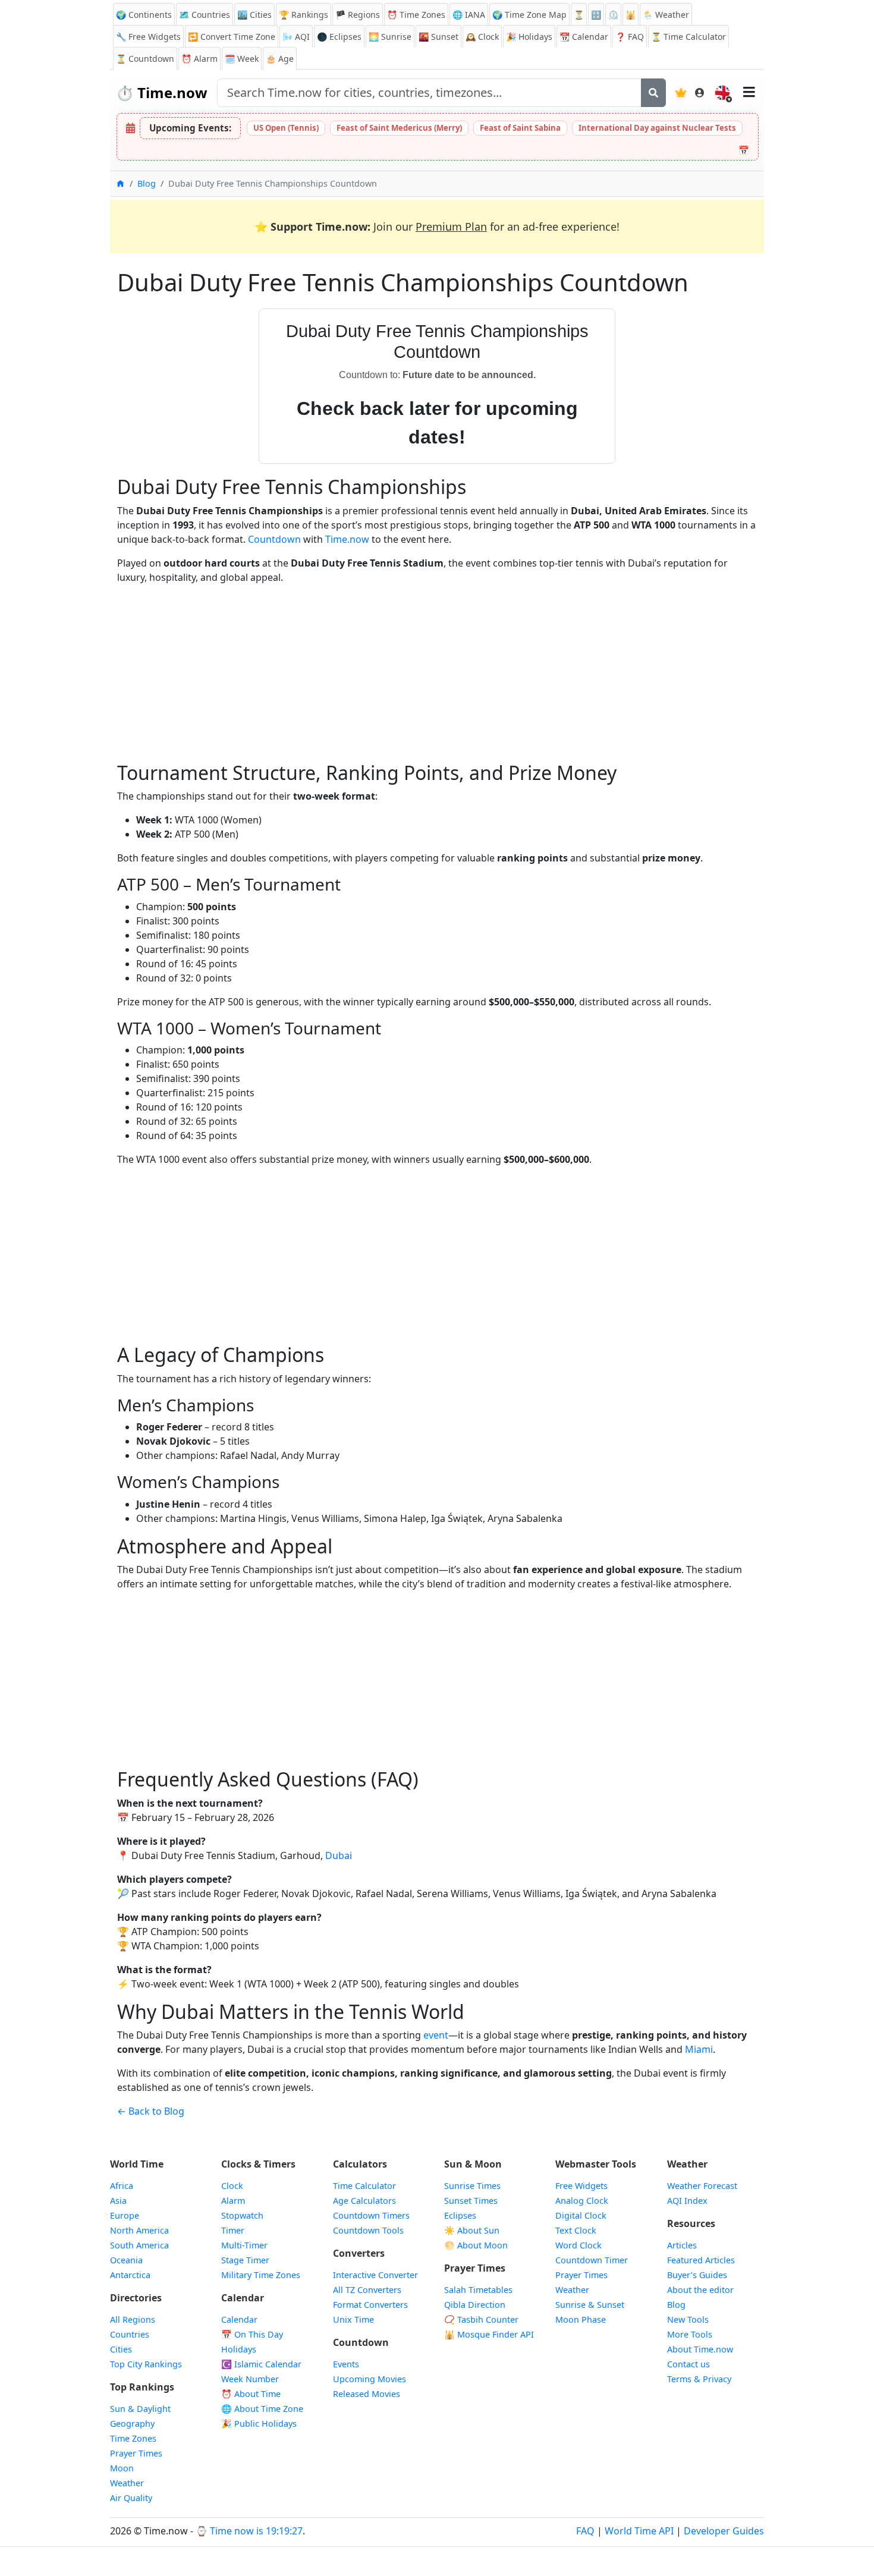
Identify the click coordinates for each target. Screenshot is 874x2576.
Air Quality (131, 2498)
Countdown (274, 539)
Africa (122, 2186)
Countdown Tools (368, 2230)
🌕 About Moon (476, 2245)
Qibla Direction (475, 2305)
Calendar (584, 37)
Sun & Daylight (140, 2409)
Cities (121, 2349)
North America (139, 2230)
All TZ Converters (367, 2290)
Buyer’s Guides (697, 2275)
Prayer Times (136, 2453)
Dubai (339, 1855)
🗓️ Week (242, 59)
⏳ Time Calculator (688, 37)
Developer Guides (724, 2531)
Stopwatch (242, 2215)
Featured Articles (701, 2260)
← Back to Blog (151, 2111)
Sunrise (390, 37)
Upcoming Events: (190, 128)
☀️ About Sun (472, 2230)
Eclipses (460, 2215)
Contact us (688, 2364)
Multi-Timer (244, 2245)
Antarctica (130, 2275)
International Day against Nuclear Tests (657, 128)
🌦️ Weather (666, 15)
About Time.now (700, 2349)
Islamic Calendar (261, 2364)
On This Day (252, 2334)
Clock (482, 37)
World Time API (639, 2531)
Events (346, 2364)
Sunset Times (471, 2201)
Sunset (438, 37)
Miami (699, 2049)
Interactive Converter (375, 2275)
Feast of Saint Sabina (520, 128)
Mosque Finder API (489, 2334)
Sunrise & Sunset (590, 2305)
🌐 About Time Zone (262, 2409)
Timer (233, 2230)
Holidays (529, 37)
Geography (132, 2424)
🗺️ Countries (205, 15)
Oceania (126, 2260)
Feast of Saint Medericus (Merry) (399, 128)
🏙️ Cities (254, 15)
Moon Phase (581, 2319)
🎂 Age (280, 59)
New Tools (688, 2319)
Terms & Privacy (699, 2379)
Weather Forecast (702, 2186)
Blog (147, 183)
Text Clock (576, 2230)
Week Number (250, 2379)
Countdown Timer (592, 2260)
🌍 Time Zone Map (529, 15)
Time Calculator (364, 2186)
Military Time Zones (261, 2275)
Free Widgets (581, 2186)
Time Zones (416, 15)
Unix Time (353, 2319)
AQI (296, 37)
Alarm (199, 59)
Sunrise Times (472, 2186)
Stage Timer (245, 2260)
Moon (122, 2468)
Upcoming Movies (370, 2379)
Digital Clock (581, 2215)
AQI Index (687, 2201)
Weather (127, 2483)
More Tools (690, 2334)
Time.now (162, 92)
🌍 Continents (144, 15)
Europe (125, 2215)
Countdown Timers (371, 2215)
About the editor (700, 2290)
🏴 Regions (358, 15)
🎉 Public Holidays (259, 2424)
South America (139, 2245)
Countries (130, 2334)
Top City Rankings (146, 2364)
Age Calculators (364, 2201)
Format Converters (370, 2305)
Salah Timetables (478, 2290)
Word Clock (579, 2245)
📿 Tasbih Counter (481, 2319)
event (436, 2035)
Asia (118, 2201)
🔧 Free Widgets (148, 37)
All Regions (133, 2319)
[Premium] (681, 93)
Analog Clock (582, 2201)
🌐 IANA (469, 15)
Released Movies (367, 2394)
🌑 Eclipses (339, 37)
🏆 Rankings (304, 15)
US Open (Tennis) (286, 128)
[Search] (653, 93)
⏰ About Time (251, 2394)
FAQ (630, 37)
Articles (682, 2245)
